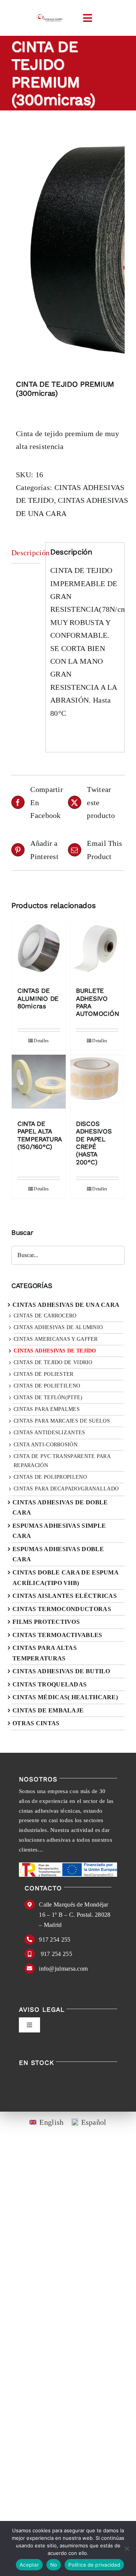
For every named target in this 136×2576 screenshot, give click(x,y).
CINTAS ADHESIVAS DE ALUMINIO (58, 1327)
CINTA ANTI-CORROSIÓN (46, 1445)
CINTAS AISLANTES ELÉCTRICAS (65, 1596)
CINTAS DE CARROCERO (45, 1316)
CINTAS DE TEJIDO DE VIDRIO (53, 1362)
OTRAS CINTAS (36, 1723)
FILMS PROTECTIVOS (46, 1622)
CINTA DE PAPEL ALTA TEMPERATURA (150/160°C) (39, 1135)
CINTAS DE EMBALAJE (48, 1710)
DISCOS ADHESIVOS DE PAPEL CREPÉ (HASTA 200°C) (94, 1143)
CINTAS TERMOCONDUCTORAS (62, 1609)
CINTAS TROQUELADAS (49, 1684)
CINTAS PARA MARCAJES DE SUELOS (62, 1421)
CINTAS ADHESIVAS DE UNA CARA (66, 1305)
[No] (127, 2548)
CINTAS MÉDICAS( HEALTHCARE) (65, 1697)
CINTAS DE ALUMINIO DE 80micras (38, 998)
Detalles (41, 1041)
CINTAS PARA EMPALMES (47, 1409)
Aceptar (29, 2565)
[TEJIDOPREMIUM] (68, 247)
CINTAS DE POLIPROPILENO (50, 1477)
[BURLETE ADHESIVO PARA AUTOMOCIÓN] (97, 950)
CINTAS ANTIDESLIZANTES (49, 1433)
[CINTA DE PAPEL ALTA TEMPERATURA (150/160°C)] (39, 1084)
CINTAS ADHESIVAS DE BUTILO (61, 1671)
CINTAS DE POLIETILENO (47, 1386)
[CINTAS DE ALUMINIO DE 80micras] (39, 950)
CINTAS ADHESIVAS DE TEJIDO (55, 1351)
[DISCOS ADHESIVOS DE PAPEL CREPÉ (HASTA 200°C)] (97, 1084)
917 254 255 (55, 1940)
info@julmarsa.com (63, 1969)
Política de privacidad (94, 2565)
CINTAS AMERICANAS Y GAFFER (56, 1339)
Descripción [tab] (26, 553)
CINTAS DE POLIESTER (44, 1374)
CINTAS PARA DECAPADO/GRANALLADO (66, 1489)
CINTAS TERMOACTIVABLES (57, 1635)
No (54, 2565)
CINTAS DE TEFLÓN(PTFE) (48, 1398)
